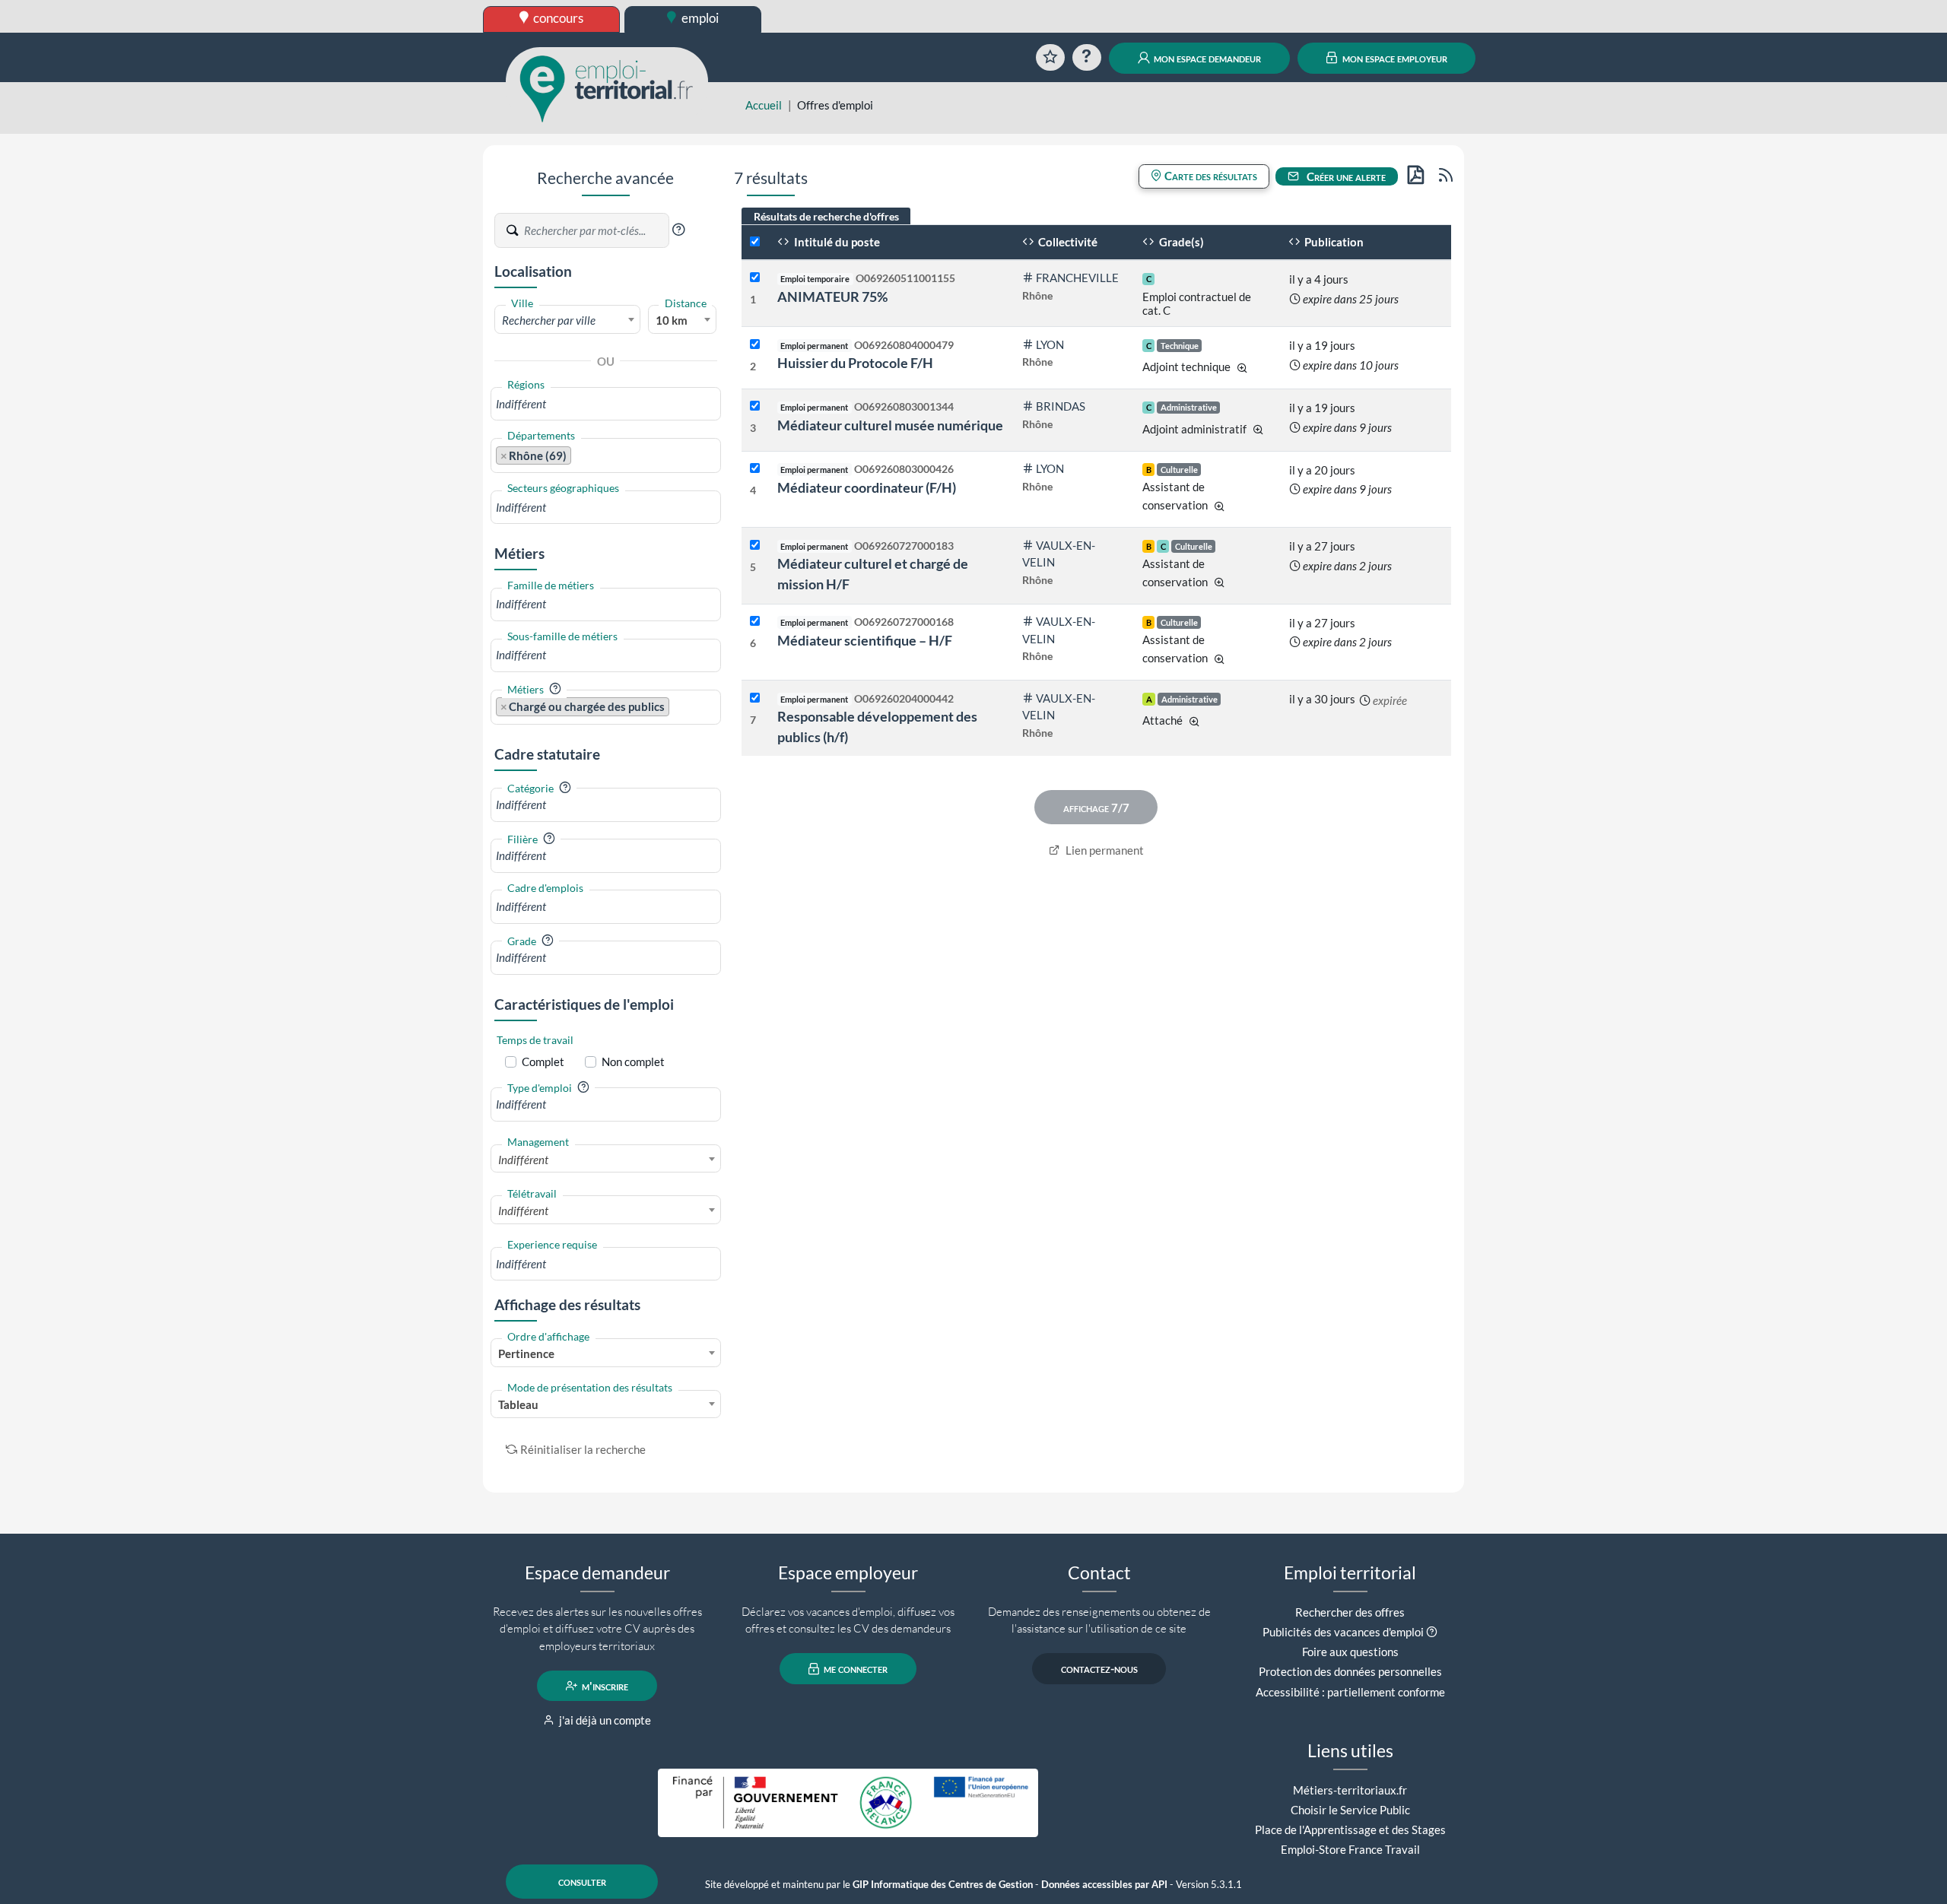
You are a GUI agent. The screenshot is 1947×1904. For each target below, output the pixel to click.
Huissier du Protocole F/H (855, 363)
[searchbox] (606, 404)
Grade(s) (1180, 242)
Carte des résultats (1210, 176)
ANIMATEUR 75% (832, 297)
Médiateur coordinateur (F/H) (867, 487)
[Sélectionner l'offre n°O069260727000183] (755, 546)
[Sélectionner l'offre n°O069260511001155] (755, 278)
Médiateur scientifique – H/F (865, 640)
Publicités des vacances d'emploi (1343, 1632)
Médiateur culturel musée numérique (890, 425)
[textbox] (567, 320)
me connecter (854, 1669)
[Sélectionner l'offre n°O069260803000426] (755, 469)
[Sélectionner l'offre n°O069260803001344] (755, 406)
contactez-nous (1099, 1669)
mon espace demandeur (1206, 58)
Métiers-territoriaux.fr (1350, 1790)
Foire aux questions (1350, 1652)
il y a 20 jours (1322, 470)
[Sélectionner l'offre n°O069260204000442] (755, 698)
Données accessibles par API (1104, 1885)
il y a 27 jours (1322, 546)
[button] (678, 230)
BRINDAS (1061, 406)
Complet (543, 1061)
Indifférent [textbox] (523, 1160)
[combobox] (567, 319)
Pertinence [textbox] (526, 1353)
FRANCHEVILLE (1077, 278)
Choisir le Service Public (1350, 1810)
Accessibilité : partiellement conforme (1350, 1692)
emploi (699, 18)
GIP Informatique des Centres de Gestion (943, 1885)
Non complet (633, 1061)
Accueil (764, 105)
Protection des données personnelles (1350, 1671)
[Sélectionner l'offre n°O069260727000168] (755, 622)
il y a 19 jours (1322, 345)
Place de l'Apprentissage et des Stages (1350, 1829)
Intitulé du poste (836, 242)
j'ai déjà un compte (604, 1720)
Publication (1333, 242)
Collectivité (1067, 242)
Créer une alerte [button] (1345, 176)
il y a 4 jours (1319, 279)
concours (557, 18)
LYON (1050, 344)
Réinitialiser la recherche (583, 1449)
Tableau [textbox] (518, 1404)
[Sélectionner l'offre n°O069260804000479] (755, 345)
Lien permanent (1104, 850)
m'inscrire (604, 1686)
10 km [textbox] (672, 320)
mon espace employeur (1394, 58)
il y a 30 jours (1322, 699)
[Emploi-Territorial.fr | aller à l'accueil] (607, 87)
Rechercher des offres (1350, 1612)
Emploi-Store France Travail (1350, 1849)
